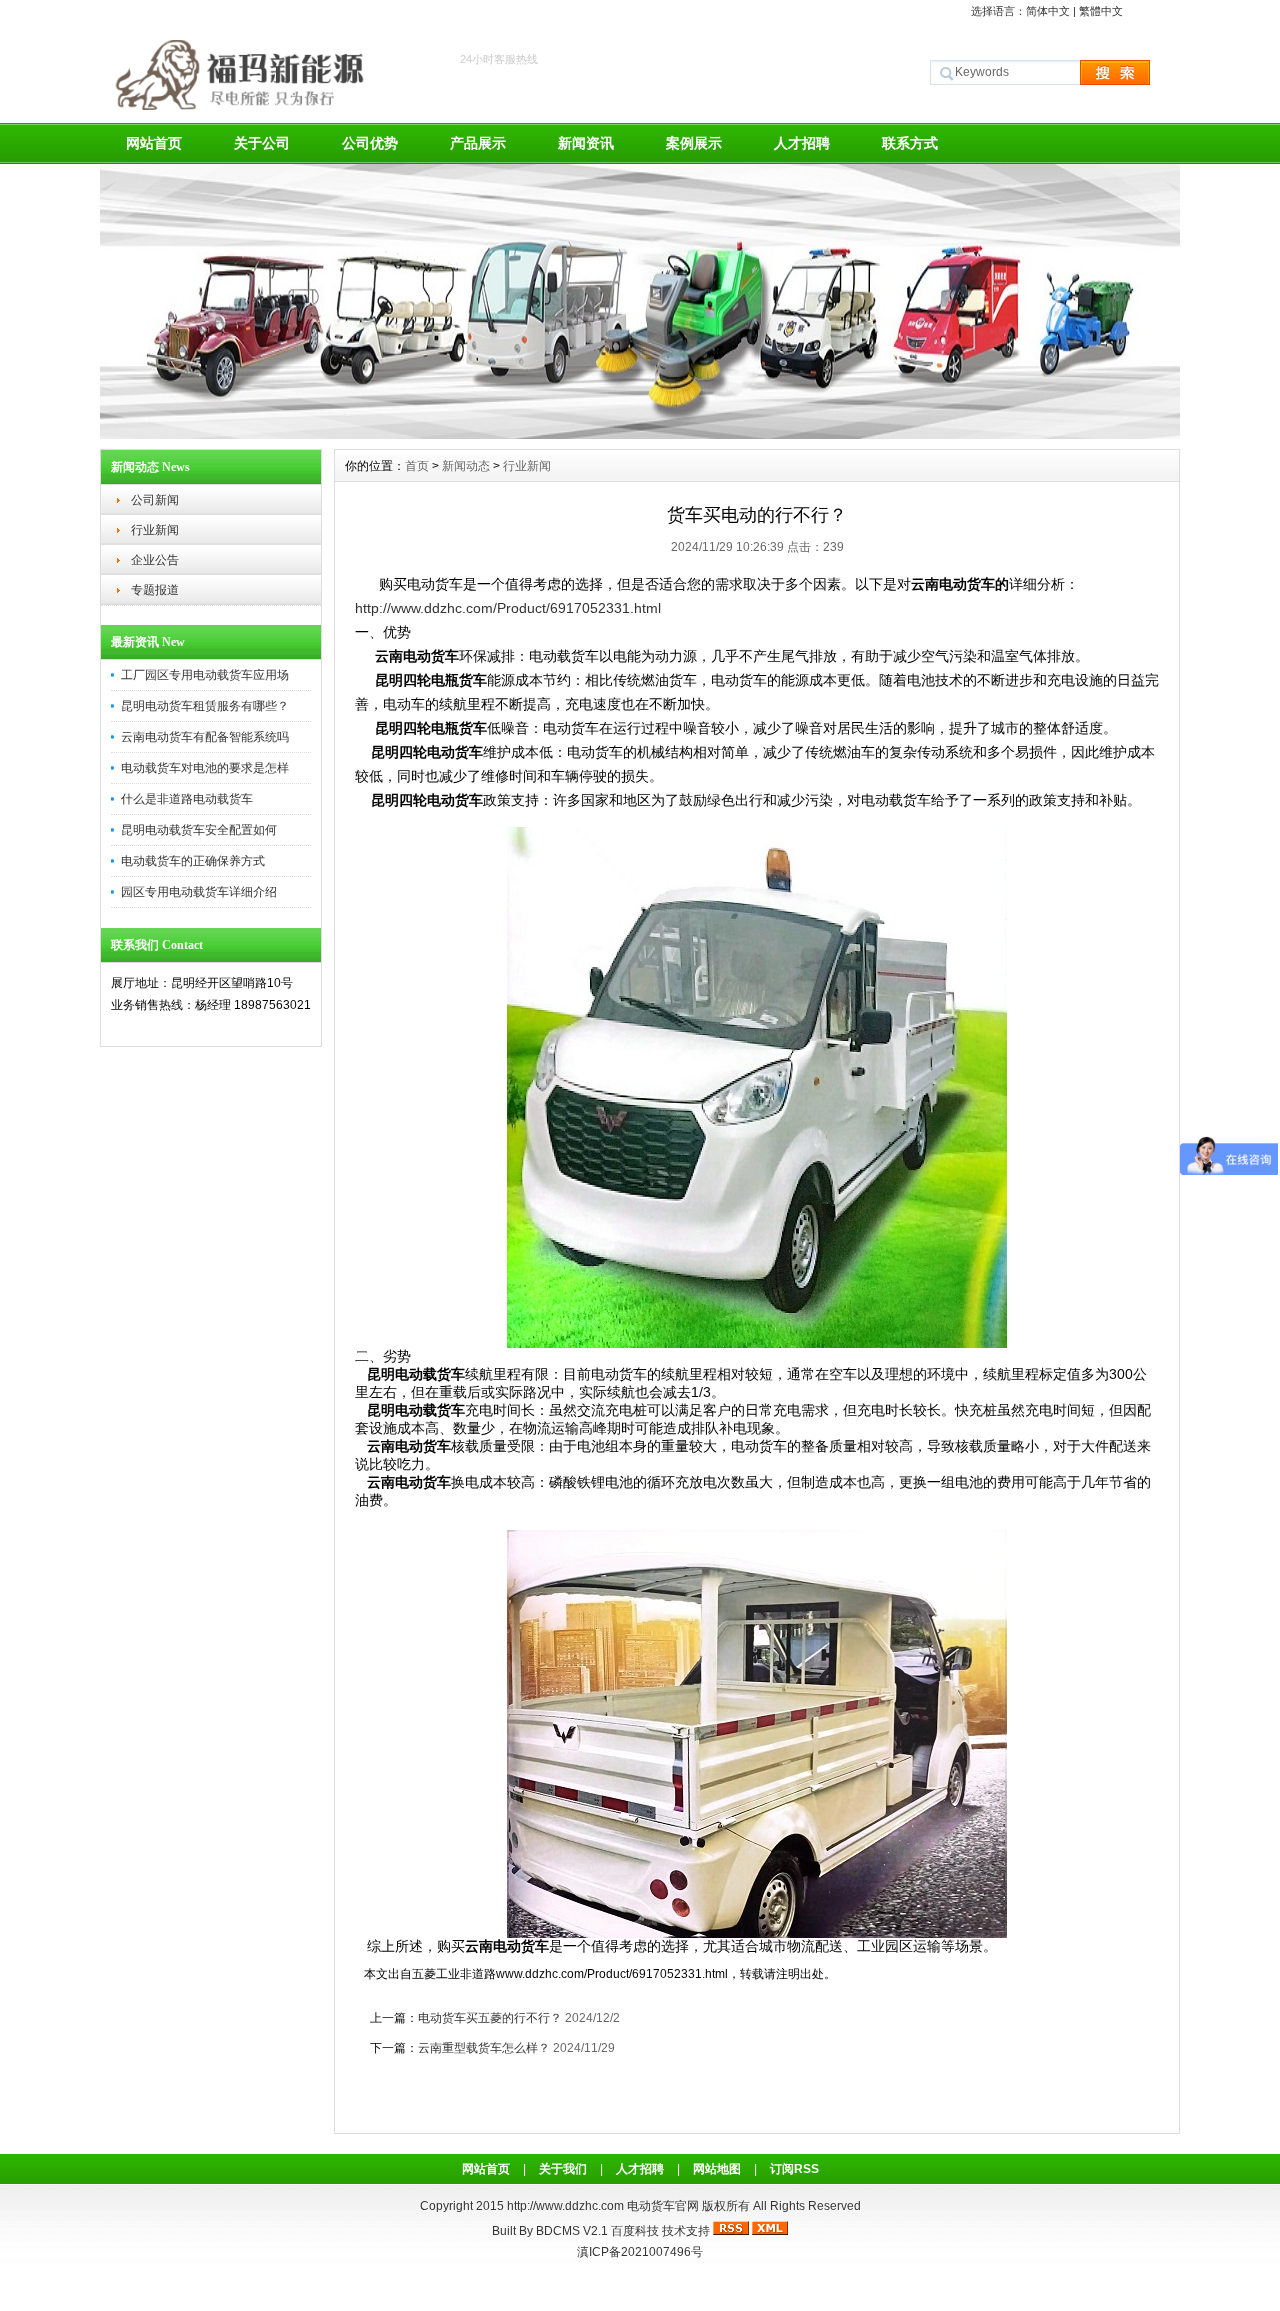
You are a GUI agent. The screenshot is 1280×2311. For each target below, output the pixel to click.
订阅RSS (794, 2169)
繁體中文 (1101, 11)
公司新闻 (155, 500)
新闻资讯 (586, 143)
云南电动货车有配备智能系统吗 (205, 737)
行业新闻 (155, 530)
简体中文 (1048, 11)
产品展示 (478, 143)
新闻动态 (466, 466)
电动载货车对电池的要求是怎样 (205, 768)
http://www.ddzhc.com (567, 2206)
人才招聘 (802, 143)
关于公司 (262, 143)
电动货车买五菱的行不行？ (490, 2018)
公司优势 (370, 143)
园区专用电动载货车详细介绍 (199, 892)
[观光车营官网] (640, 434)
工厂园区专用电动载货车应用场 (205, 675)
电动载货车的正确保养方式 (193, 861)
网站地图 (717, 2169)
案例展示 (694, 143)
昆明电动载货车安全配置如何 (199, 830)
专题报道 (155, 590)
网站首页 (154, 143)
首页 (417, 466)
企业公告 (155, 560)
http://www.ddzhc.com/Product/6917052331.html (508, 608)
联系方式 (910, 143)
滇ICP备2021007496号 (640, 2252)
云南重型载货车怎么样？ (484, 2048)
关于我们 (563, 2169)
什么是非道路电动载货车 (187, 799)
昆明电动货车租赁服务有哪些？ (205, 706)
